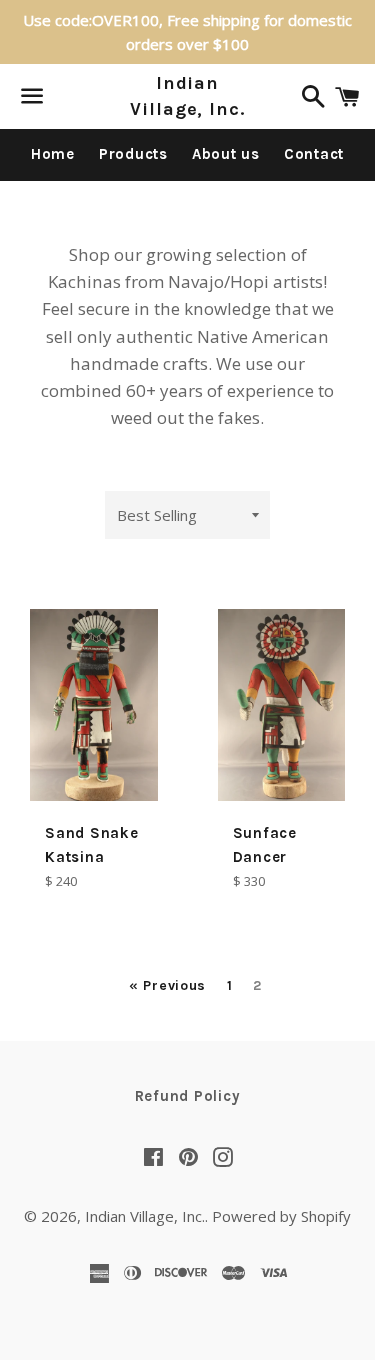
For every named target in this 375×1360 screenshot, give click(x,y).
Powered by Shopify (281, 1216)
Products (133, 154)
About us (226, 154)
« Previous (167, 986)
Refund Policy (188, 1096)
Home (53, 154)
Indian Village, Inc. (187, 95)
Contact (314, 154)
